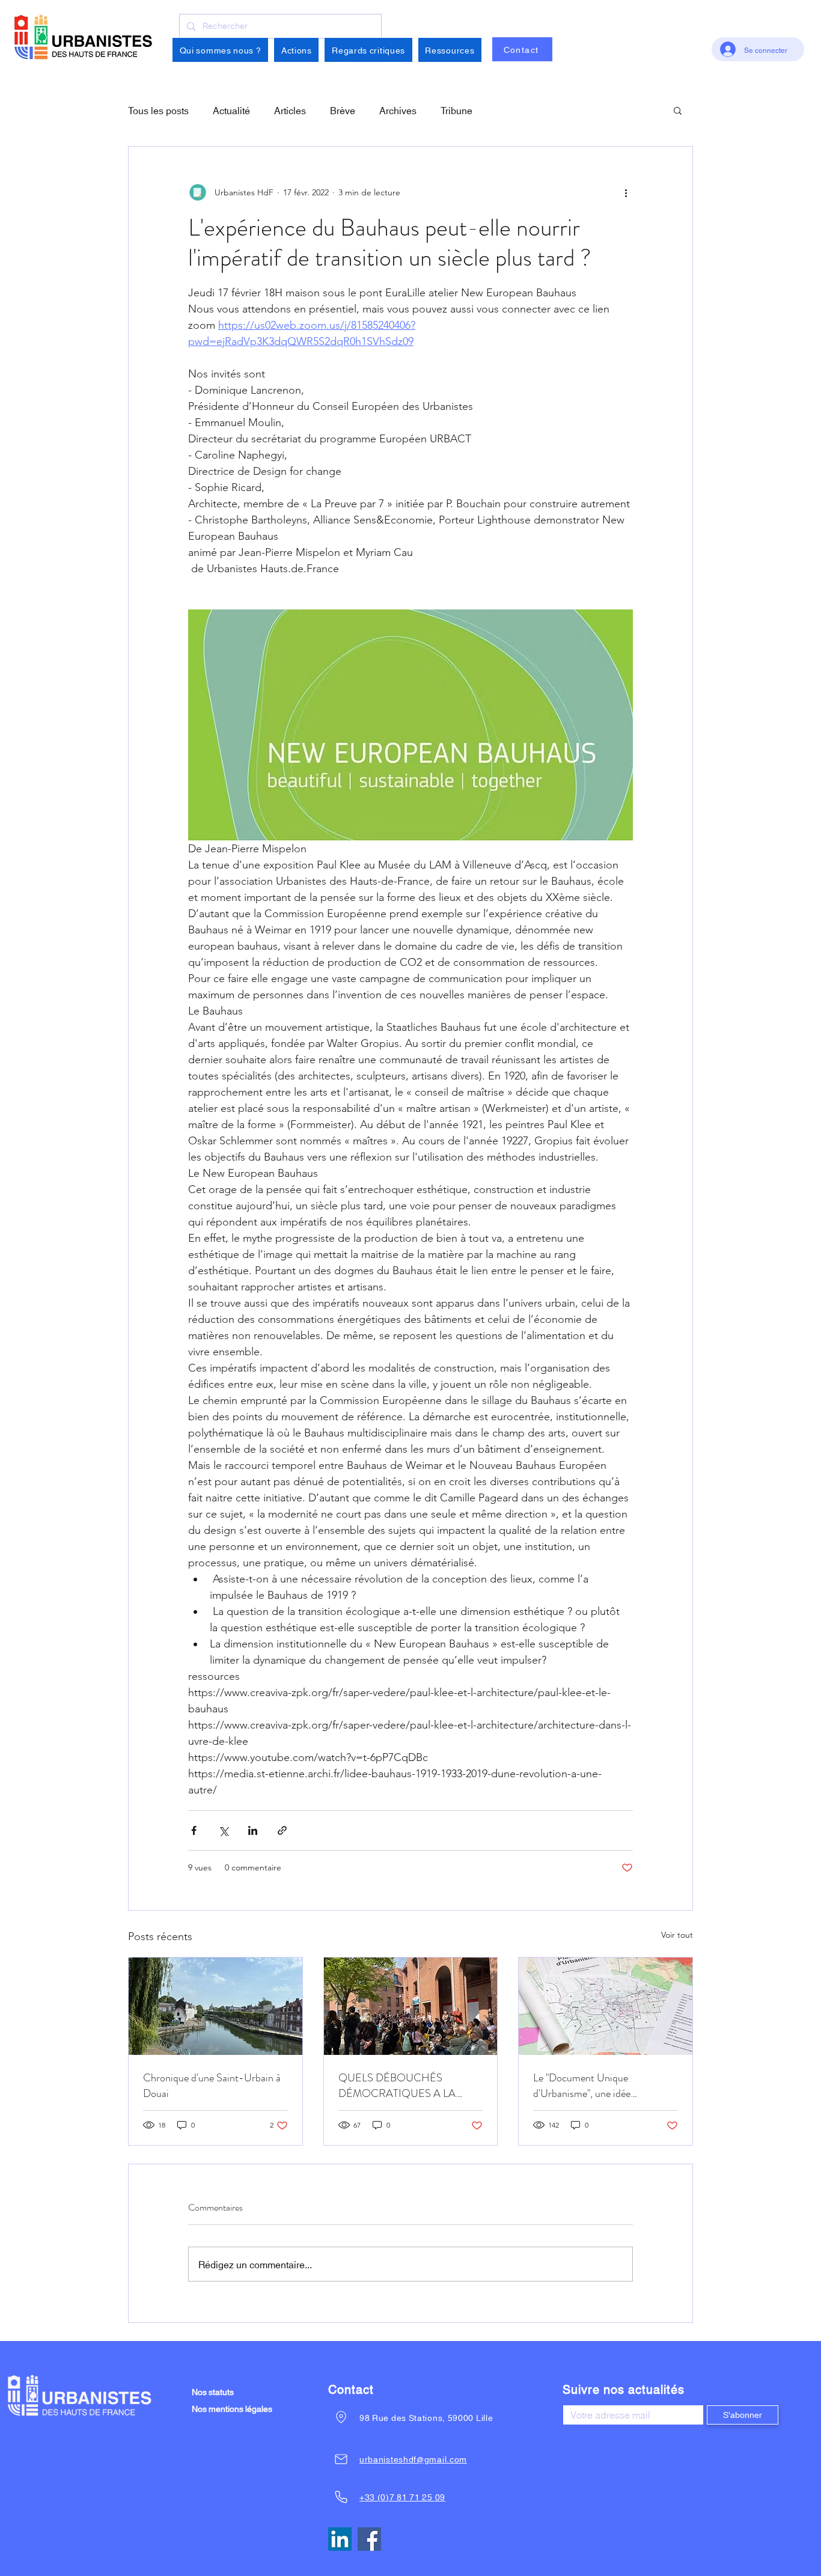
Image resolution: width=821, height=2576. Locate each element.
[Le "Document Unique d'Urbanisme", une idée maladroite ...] (606, 2006)
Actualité (231, 110)
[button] (220, 50)
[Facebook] (369, 2539)
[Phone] (341, 2497)
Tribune (456, 110)
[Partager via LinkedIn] (253, 1830)
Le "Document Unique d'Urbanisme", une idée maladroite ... (582, 2086)
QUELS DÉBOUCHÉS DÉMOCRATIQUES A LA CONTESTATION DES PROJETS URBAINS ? (397, 2086)
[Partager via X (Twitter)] (223, 1830)
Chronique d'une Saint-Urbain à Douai (212, 2086)
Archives (398, 110)
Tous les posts (158, 110)
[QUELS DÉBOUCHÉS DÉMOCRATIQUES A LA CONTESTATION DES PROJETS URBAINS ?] (411, 2006)
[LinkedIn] (340, 2539)
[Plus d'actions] (626, 192)
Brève (343, 110)
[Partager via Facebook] (194, 1830)
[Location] (341, 2417)
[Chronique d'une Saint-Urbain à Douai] (215, 2006)
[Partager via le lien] (282, 1830)
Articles (290, 110)
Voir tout (677, 1935)
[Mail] (341, 2459)
